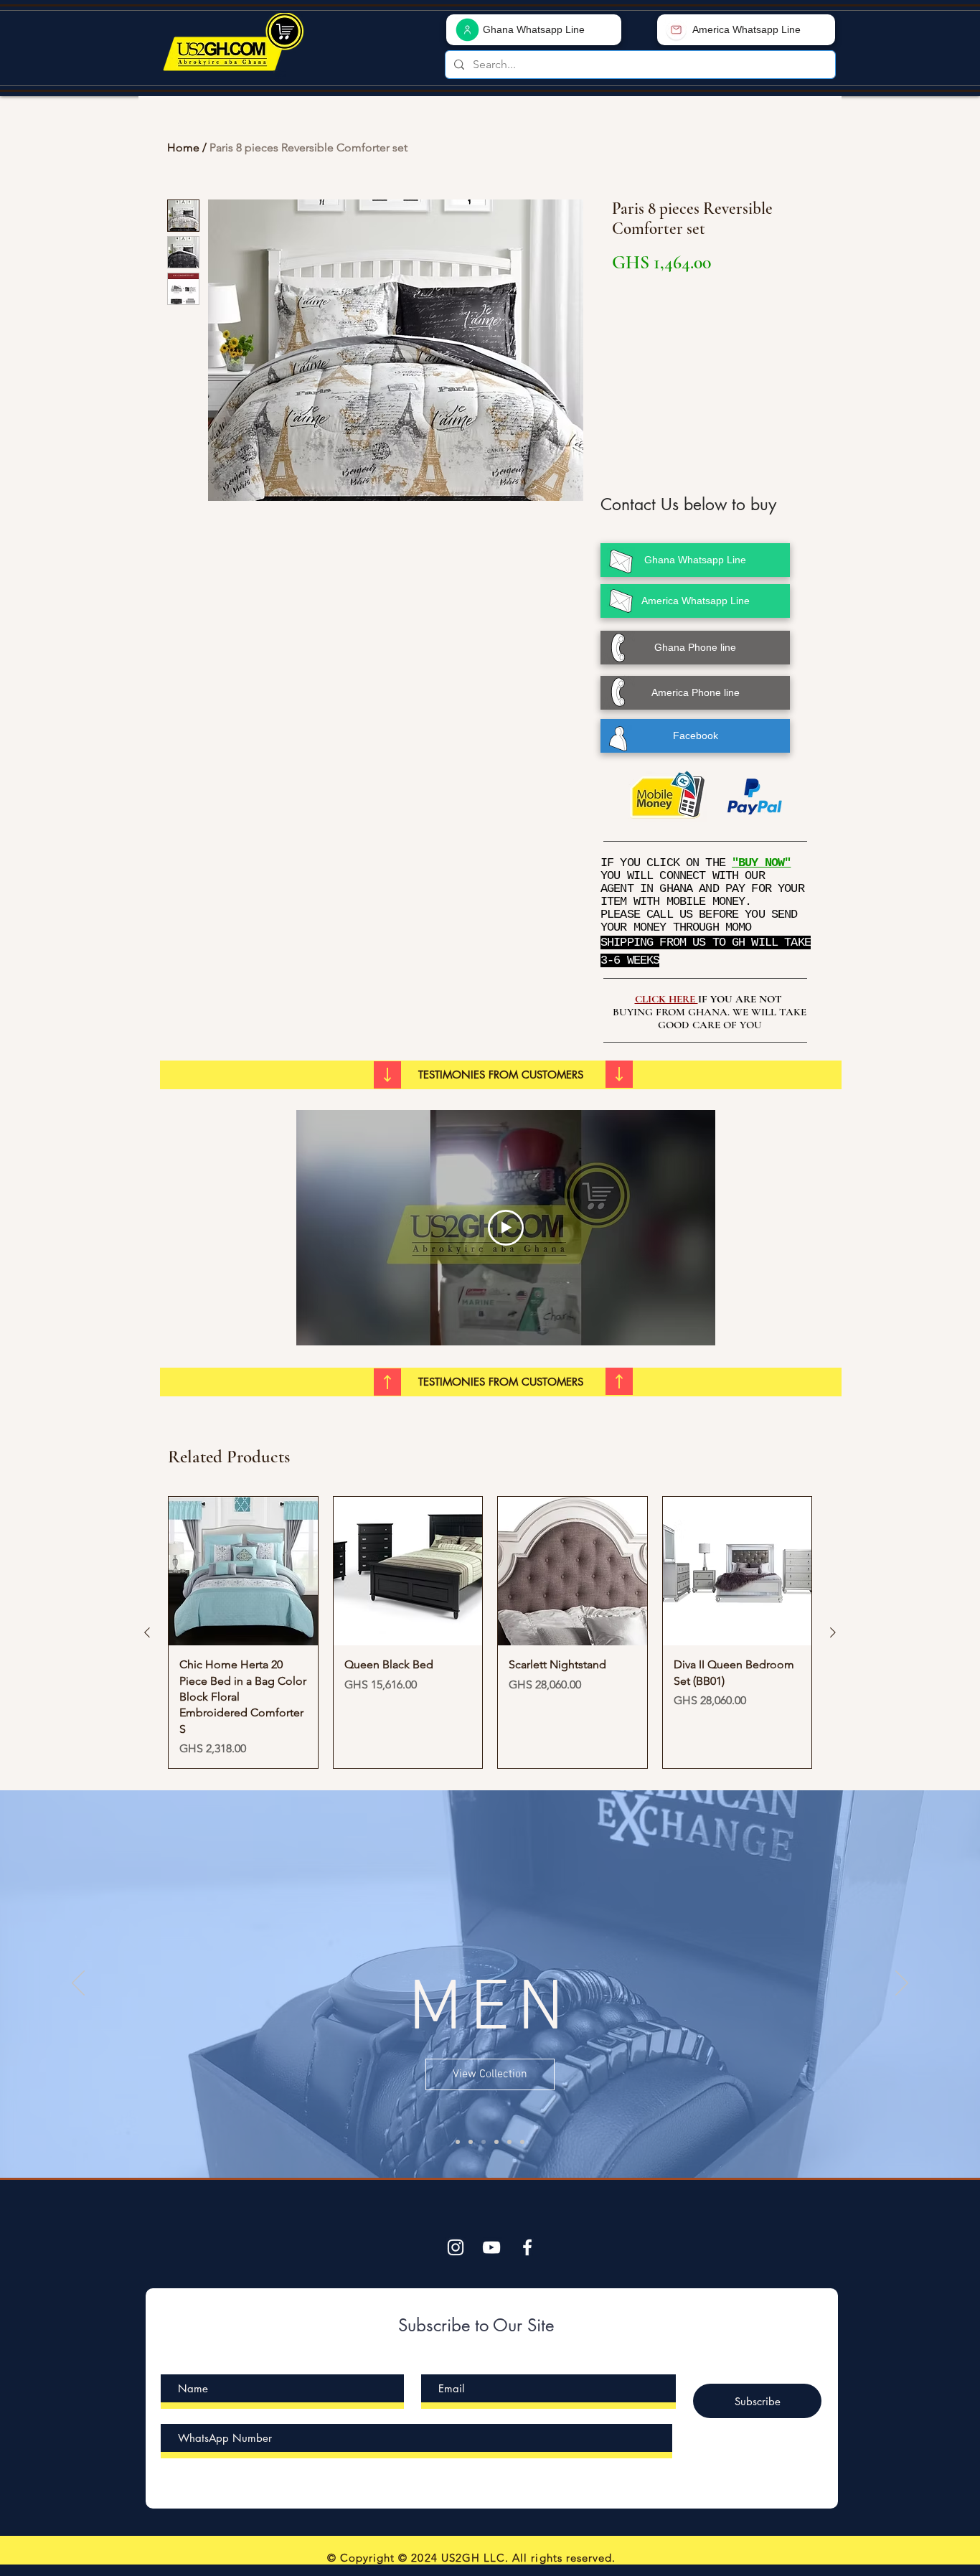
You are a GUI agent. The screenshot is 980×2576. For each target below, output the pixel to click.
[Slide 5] (458, 2142)
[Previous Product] (147, 1632)
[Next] (902, 1984)
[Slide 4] (509, 2142)
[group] (490, 1633)
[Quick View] (243, 1571)
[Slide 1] (471, 2142)
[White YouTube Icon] (491, 2247)
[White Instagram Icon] (456, 2247)
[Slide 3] (496, 2142)
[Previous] (78, 1984)
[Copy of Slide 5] (522, 2142)
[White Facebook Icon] (527, 2247)
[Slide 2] (484, 2142)
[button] (501, 1075)
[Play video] (506, 1228)
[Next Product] (833, 1632)
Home (183, 147)
